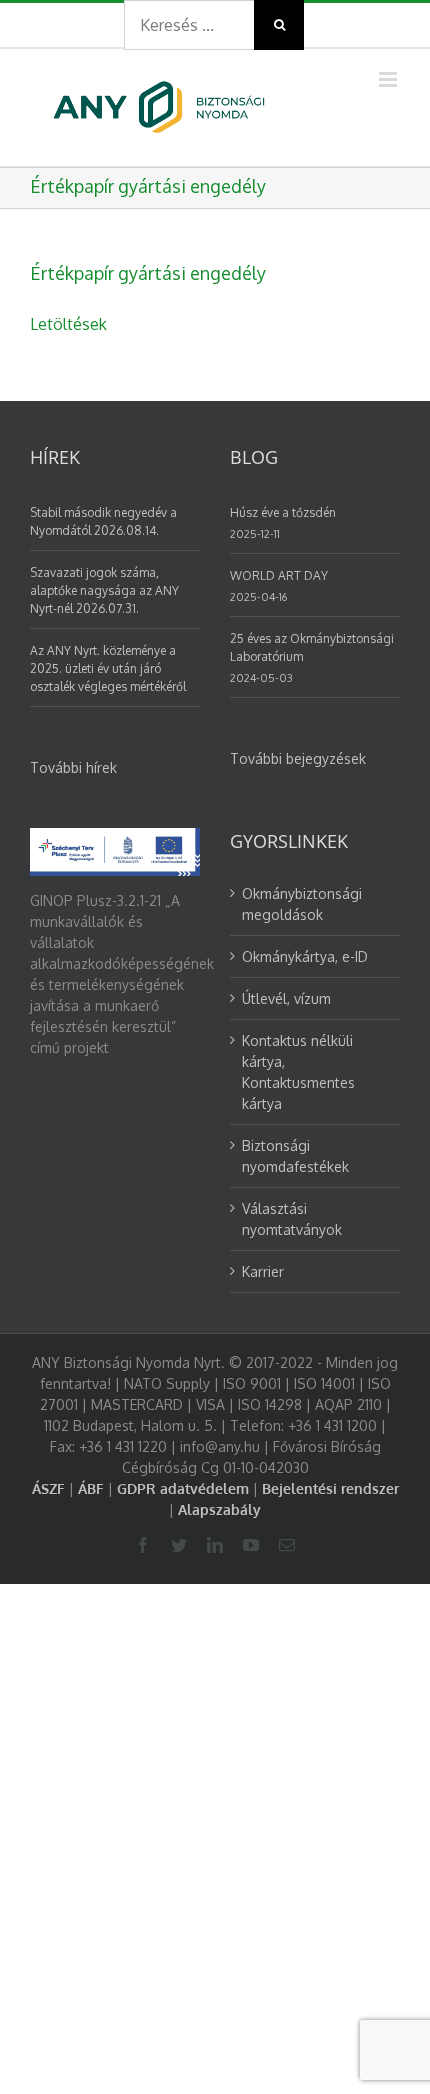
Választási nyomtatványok (292, 1219)
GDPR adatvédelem (183, 1488)
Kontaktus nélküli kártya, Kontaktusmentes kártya (298, 1072)
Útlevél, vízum (286, 998)
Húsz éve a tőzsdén (283, 512)
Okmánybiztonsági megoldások (302, 904)
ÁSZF (48, 1488)
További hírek (73, 767)
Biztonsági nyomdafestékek (295, 1156)
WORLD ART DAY (279, 575)
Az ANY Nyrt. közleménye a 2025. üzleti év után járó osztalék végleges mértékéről (108, 668)
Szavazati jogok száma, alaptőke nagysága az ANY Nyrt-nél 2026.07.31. (104, 590)
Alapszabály (219, 1509)
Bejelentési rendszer (330, 1488)
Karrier (263, 1271)
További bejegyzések (298, 758)
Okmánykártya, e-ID (305, 956)
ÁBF (91, 1488)
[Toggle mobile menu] (389, 79)
